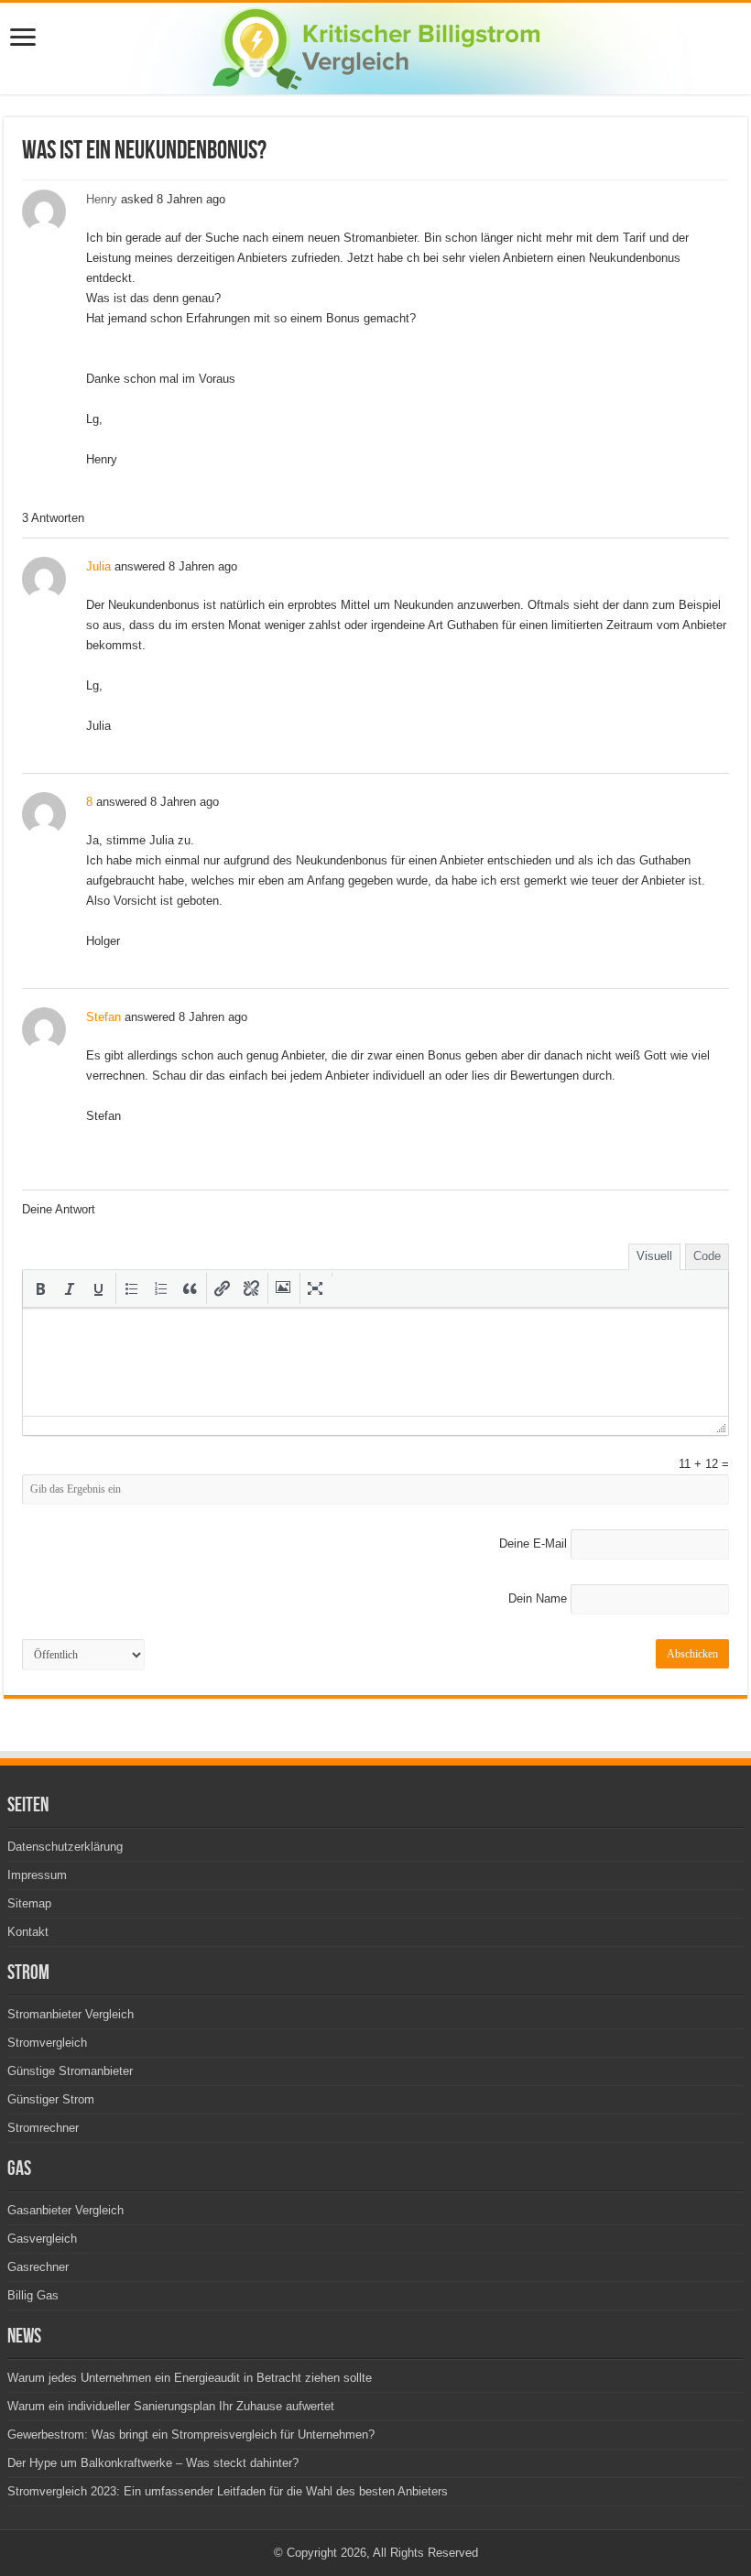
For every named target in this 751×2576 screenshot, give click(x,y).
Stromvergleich (47, 2043)
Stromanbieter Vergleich (71, 2014)
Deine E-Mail (533, 1543)
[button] (40, 1288)
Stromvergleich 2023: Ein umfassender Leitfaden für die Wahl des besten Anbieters (228, 2491)
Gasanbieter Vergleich (65, 2210)
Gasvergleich (42, 2239)
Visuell (654, 1256)
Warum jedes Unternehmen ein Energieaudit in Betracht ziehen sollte (190, 2378)
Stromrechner (43, 2128)
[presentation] (40, 1288)
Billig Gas (33, 2295)
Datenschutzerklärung (65, 1847)
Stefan (103, 1017)
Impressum (37, 1875)
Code (707, 1256)
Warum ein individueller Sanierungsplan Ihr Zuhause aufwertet (171, 2406)
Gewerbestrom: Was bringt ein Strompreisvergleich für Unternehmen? (191, 2435)
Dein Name (538, 1598)
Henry (102, 199)
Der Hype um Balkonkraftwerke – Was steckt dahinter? (153, 2463)
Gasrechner (38, 2267)
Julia (98, 566)
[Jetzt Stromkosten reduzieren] (376, 45)
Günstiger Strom (51, 2099)
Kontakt (28, 1932)
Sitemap (29, 1903)
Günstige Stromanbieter (70, 2071)
